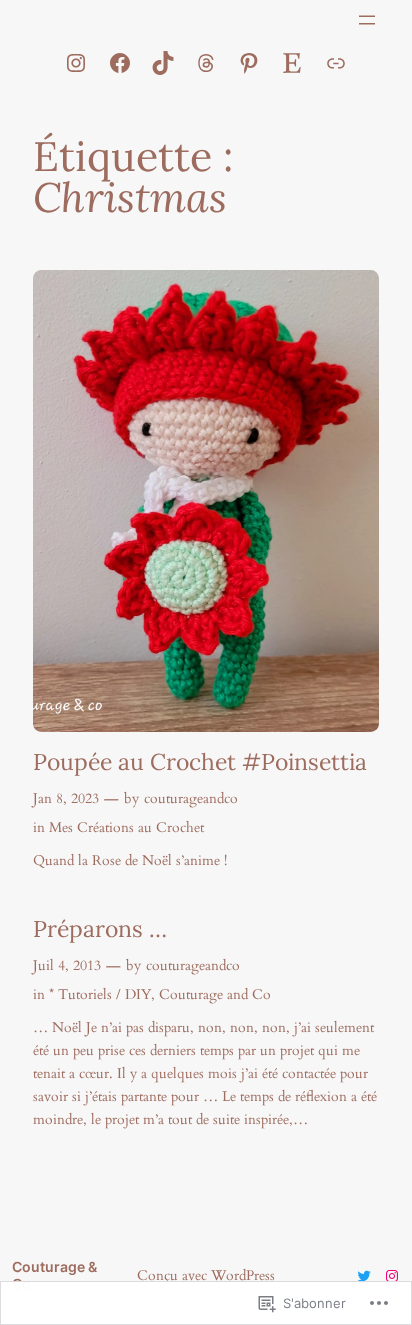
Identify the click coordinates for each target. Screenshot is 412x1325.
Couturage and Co (215, 994)
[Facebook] (120, 63)
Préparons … (100, 929)
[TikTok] (163, 63)
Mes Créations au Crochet (126, 827)
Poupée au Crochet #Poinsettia (200, 762)
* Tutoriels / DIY (100, 994)
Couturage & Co (54, 1275)
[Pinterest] (249, 63)
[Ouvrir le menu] (367, 20)
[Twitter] (364, 1276)
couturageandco (191, 798)
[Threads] (206, 63)
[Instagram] (76, 63)
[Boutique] (336, 63)
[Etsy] (292, 63)
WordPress (243, 1275)
